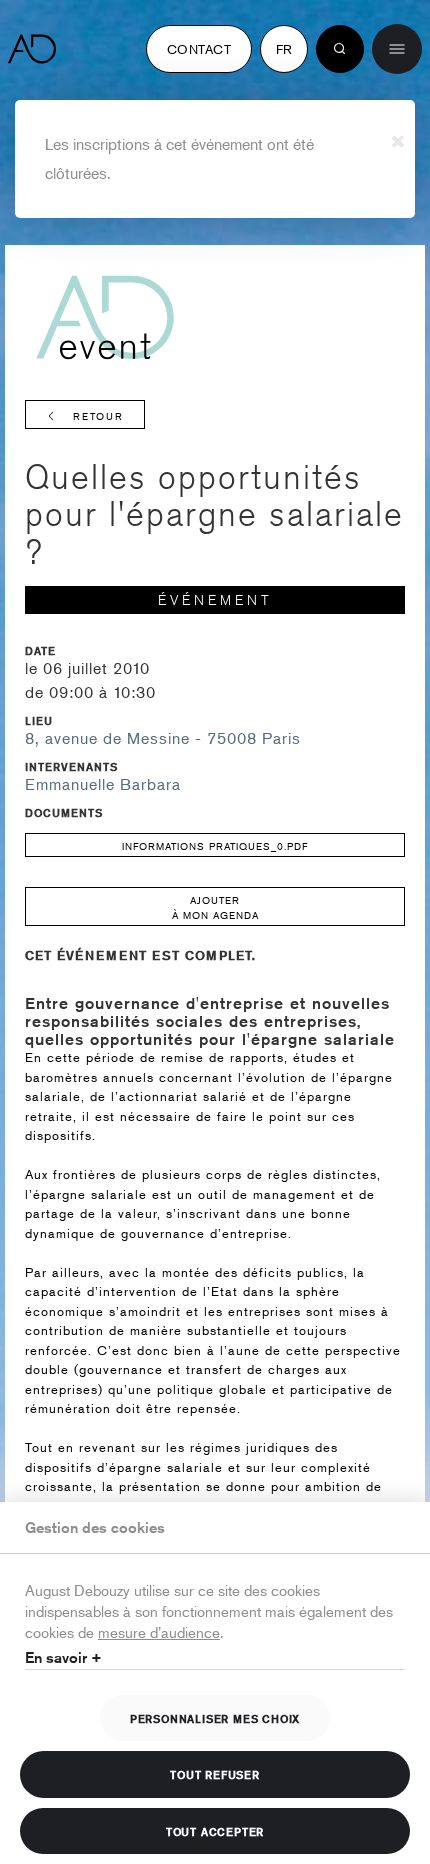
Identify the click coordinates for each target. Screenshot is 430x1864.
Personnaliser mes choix (215, 1718)
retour (98, 415)
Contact (199, 49)
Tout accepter (215, 1831)
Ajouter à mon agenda (215, 907)
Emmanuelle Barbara (103, 784)
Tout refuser (215, 1774)
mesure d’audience (159, 1631)
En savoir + (63, 1657)
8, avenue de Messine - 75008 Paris (163, 738)
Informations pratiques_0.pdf (215, 845)
